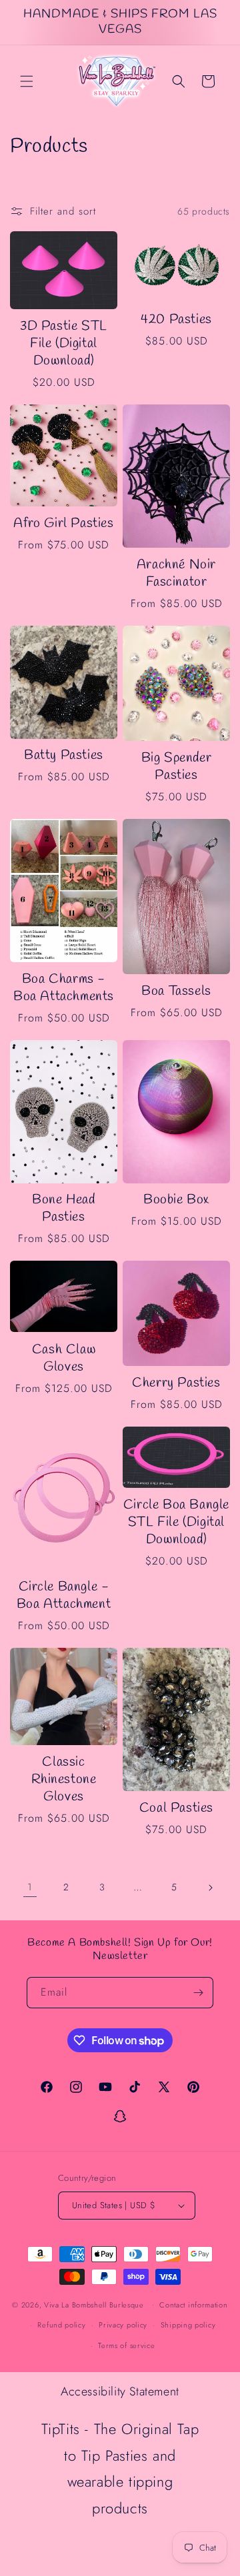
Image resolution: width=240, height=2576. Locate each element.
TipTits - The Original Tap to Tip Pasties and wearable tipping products (120, 2468)
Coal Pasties (176, 1808)
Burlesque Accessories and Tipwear (120, 2551)
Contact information (193, 2305)
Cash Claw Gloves (64, 1359)
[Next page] (210, 1888)
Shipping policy (188, 2325)
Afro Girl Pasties (63, 524)
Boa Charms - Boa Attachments (64, 988)
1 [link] (30, 1887)
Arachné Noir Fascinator (176, 574)
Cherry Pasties (176, 1383)
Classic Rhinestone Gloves (64, 1780)
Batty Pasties (64, 756)
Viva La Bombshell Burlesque (95, 2304)
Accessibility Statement (120, 2391)
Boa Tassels (176, 991)
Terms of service (126, 2345)
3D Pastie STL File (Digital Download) (64, 344)
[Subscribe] (198, 1993)
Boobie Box (176, 1200)
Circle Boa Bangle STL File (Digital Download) (176, 1523)
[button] (27, 81)
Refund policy (61, 2325)
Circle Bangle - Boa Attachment (64, 1596)
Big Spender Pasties (177, 767)
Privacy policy (123, 2325)
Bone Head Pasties (63, 1209)
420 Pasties (176, 320)
